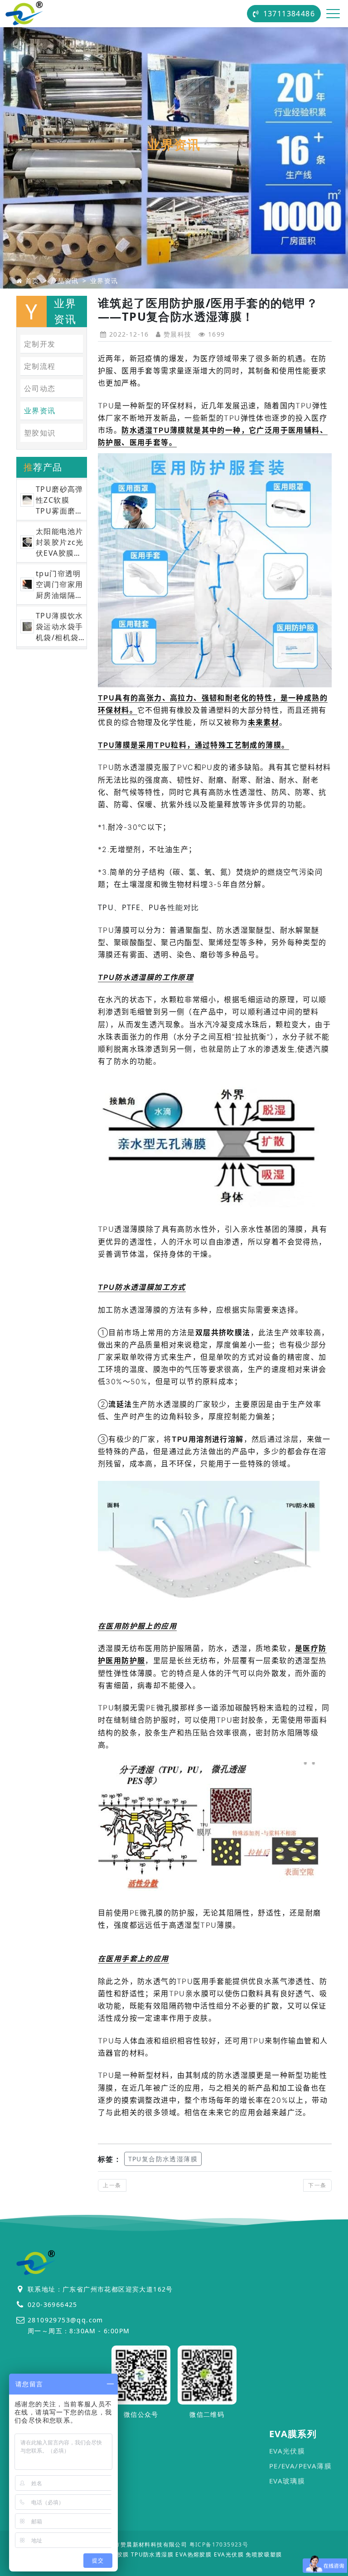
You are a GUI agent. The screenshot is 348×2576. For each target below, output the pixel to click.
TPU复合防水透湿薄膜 (163, 2159)
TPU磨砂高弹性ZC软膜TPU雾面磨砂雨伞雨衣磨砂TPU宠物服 (60, 500)
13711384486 (289, 14)
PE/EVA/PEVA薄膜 (300, 2466)
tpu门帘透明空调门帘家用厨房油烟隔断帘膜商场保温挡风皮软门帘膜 (59, 585)
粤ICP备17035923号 (219, 2544)
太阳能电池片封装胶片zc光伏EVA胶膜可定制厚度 (60, 542)
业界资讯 (104, 281)
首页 (32, 281)
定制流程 (40, 366)
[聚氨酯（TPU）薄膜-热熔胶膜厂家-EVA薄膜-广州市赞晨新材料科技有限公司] (24, 14)
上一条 (112, 2185)
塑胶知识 (40, 433)
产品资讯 (65, 281)
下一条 (317, 2185)
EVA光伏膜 (287, 2451)
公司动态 (40, 388)
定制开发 (40, 344)
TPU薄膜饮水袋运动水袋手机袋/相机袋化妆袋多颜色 (60, 627)
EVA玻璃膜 (287, 2481)
